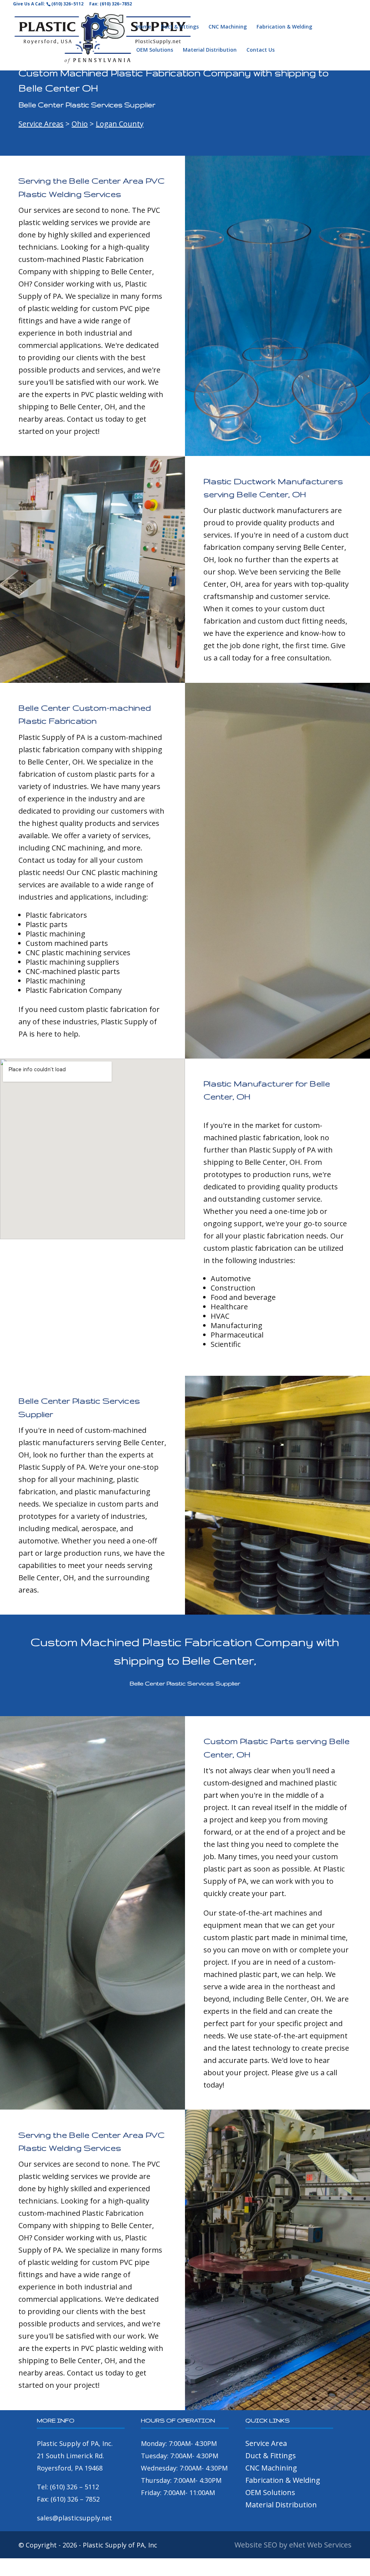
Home (144, 27)
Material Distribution (210, 50)
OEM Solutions (155, 50)
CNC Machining (228, 27)
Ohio (80, 124)
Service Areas (41, 124)
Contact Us (261, 50)
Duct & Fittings (180, 27)
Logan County (120, 124)
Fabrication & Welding (284, 27)
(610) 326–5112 (67, 4)
